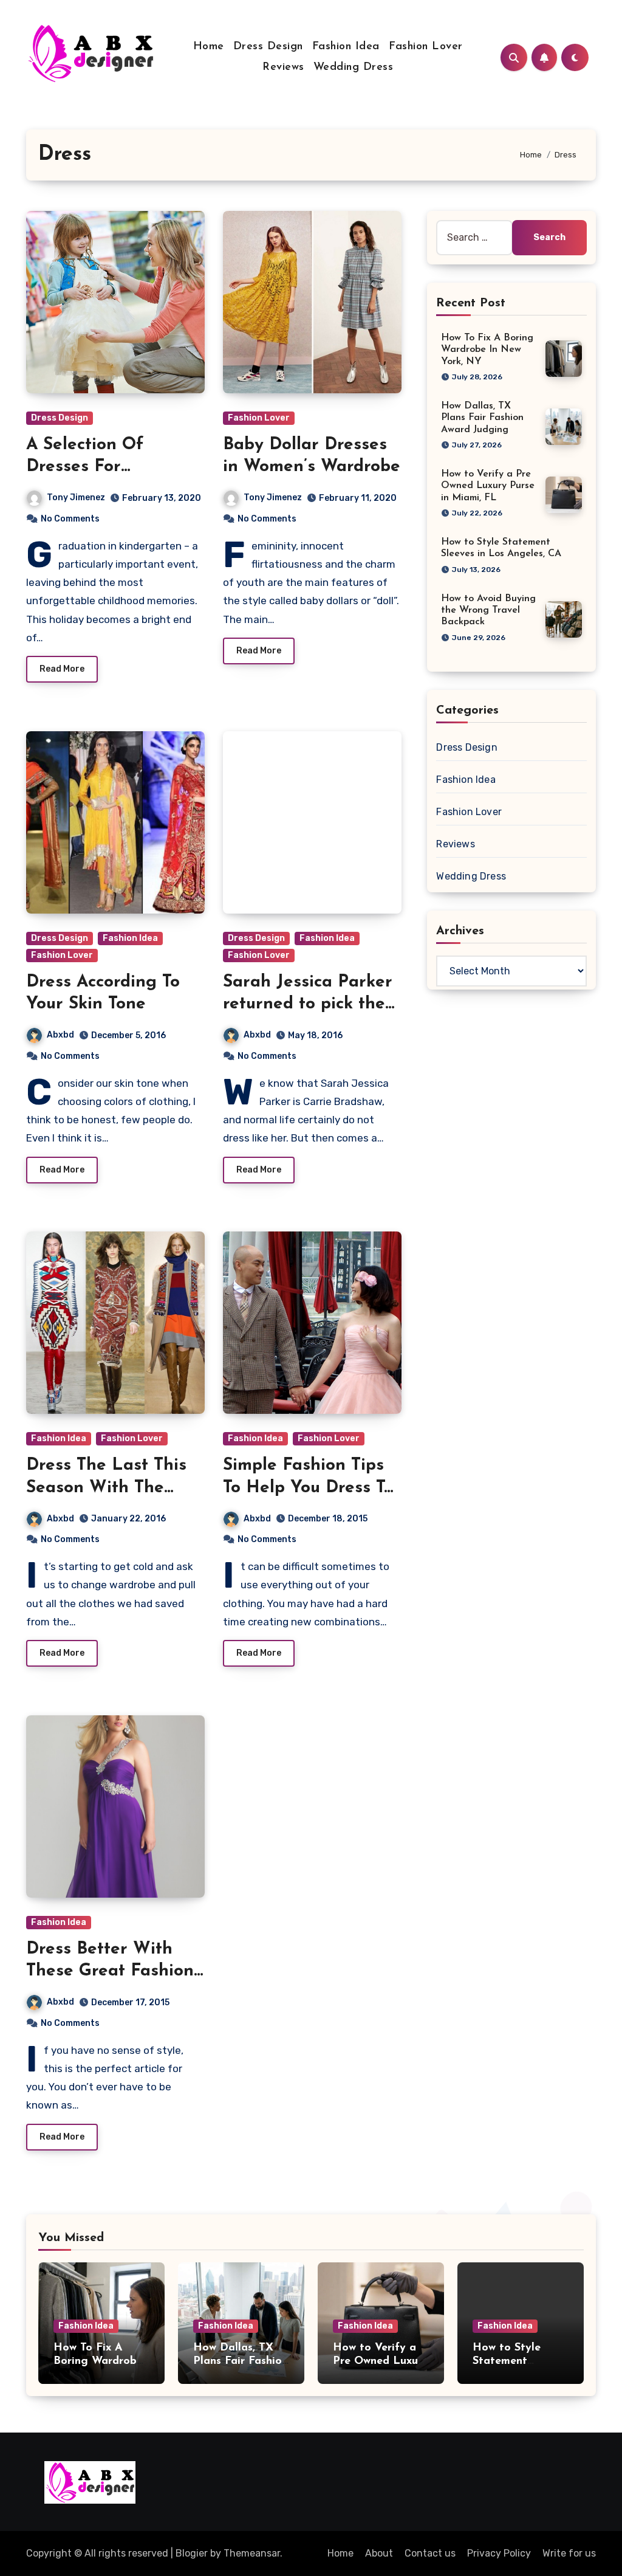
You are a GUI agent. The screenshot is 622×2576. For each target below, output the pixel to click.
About (379, 2553)
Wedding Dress (354, 67)
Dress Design (268, 47)
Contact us (430, 2553)
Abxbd (60, 1035)
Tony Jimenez (76, 498)
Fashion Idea (346, 47)
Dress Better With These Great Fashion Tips (110, 1972)
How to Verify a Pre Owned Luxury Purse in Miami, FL (488, 486)
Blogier (192, 2553)
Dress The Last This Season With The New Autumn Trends (108, 1488)
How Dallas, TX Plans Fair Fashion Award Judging (482, 418)
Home (209, 47)
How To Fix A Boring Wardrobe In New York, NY (487, 350)
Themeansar (252, 2553)
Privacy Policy (499, 2553)
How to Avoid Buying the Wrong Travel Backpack (488, 610)
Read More (62, 669)
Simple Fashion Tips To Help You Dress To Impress (308, 1488)
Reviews (283, 67)
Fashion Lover (426, 47)
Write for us (569, 2553)
